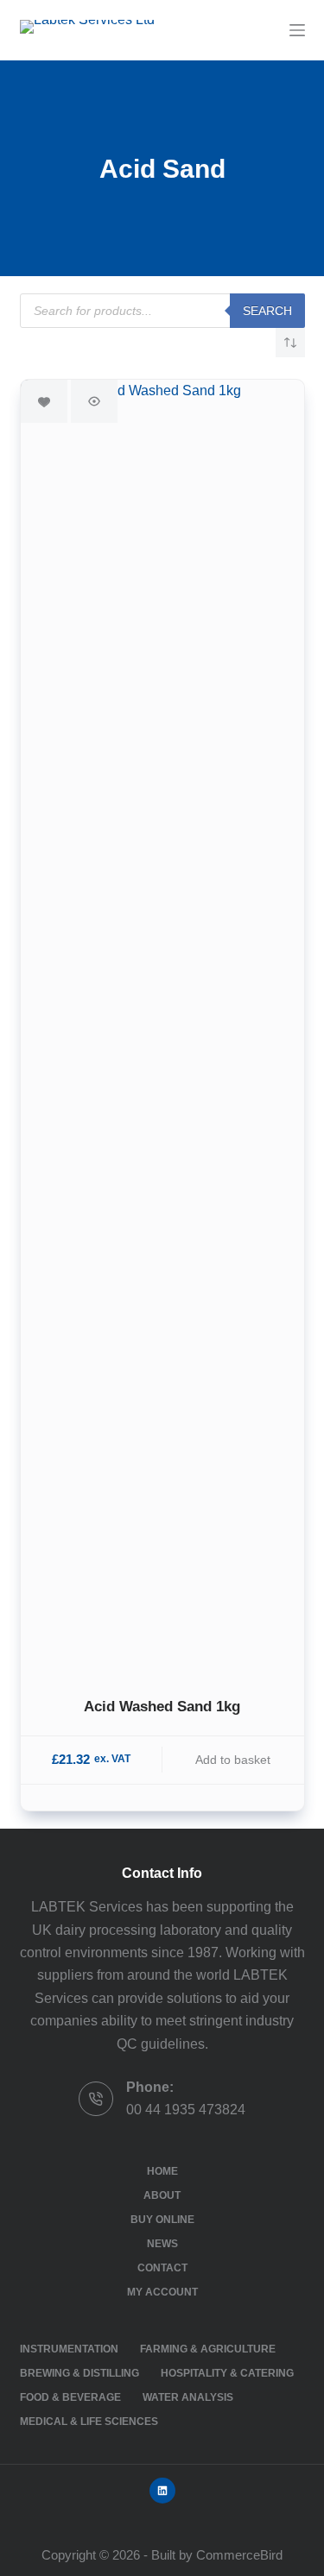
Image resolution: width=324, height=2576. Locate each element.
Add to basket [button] (233, 1760)
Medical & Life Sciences (89, 2422)
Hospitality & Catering (227, 2373)
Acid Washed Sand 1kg (162, 1707)
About (162, 2195)
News (162, 2244)
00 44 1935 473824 (186, 2110)
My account (162, 2292)
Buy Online (162, 2220)
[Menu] (297, 30)
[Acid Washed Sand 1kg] (162, 1027)
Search (267, 311)
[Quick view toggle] (94, 401)
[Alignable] (162, 2491)
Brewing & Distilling (79, 2373)
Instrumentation (69, 2349)
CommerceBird (239, 2555)
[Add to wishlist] (44, 401)
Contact (162, 2268)
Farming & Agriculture (208, 2349)
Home (162, 2171)
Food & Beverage (70, 2397)
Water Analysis (188, 2397)
